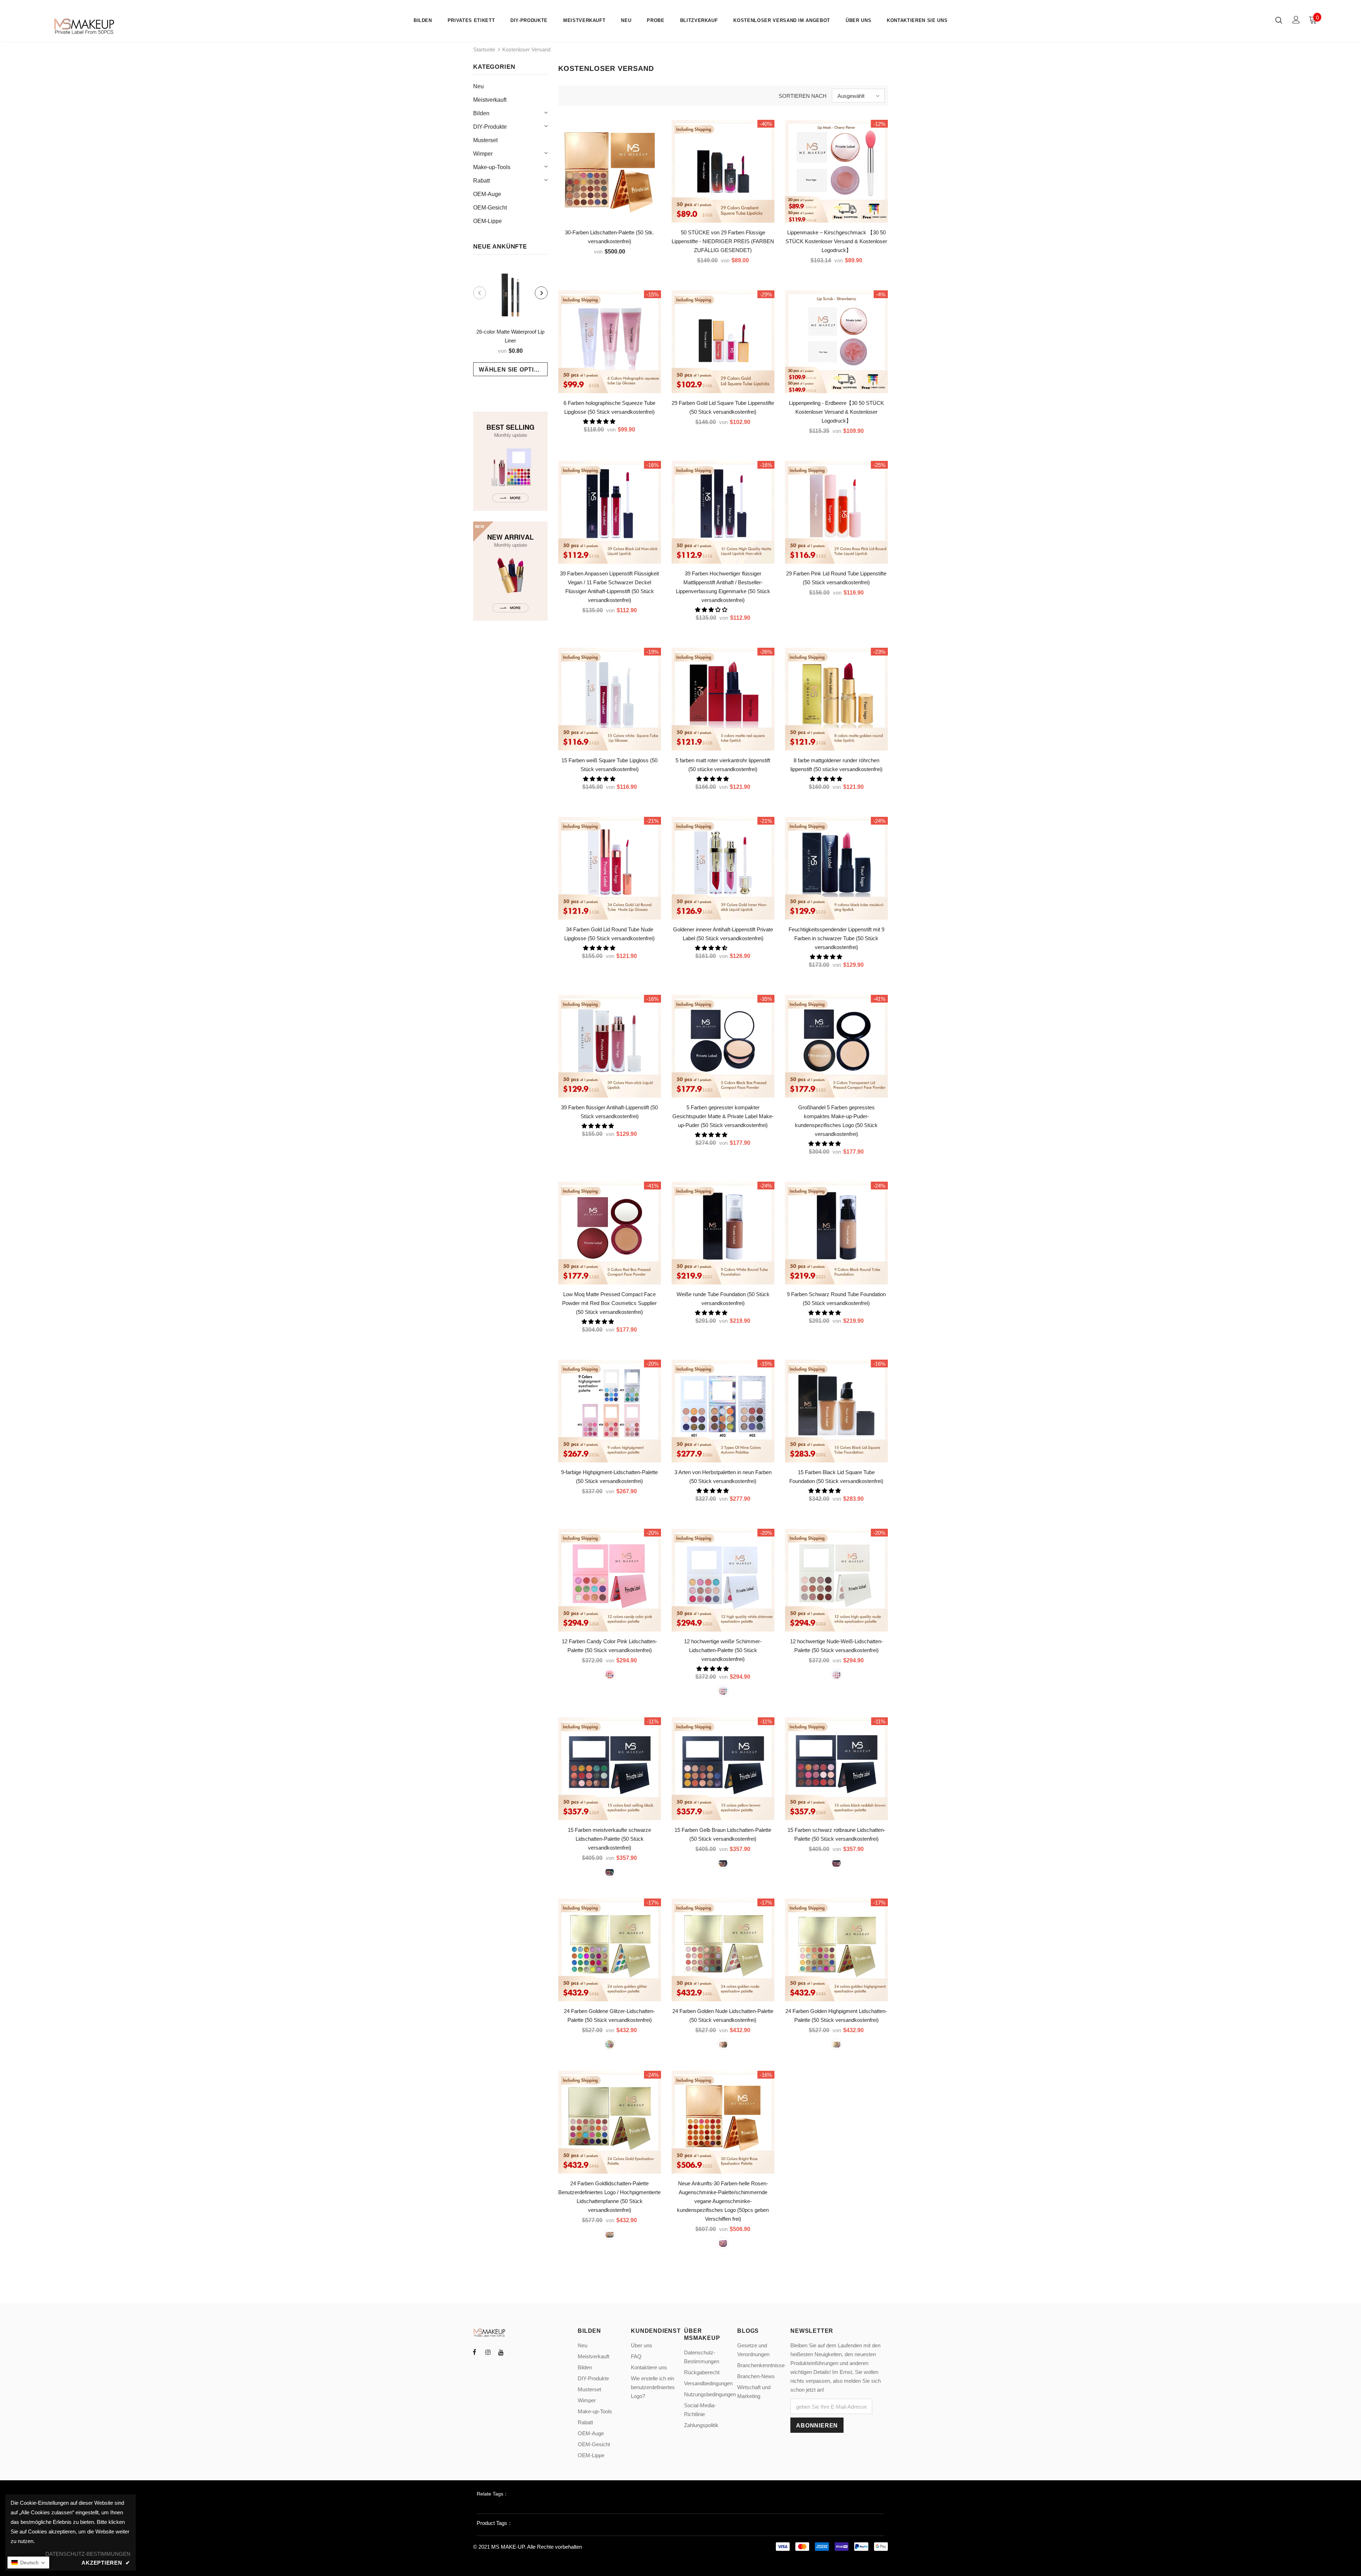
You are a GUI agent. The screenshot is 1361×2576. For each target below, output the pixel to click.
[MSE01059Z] (723, 2243)
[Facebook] (475, 2352)
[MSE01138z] (723, 1691)
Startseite (484, 49)
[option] (510, 321)
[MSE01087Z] (610, 2234)
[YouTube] (501, 2352)
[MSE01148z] (610, 1674)
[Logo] (85, 26)
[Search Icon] (1279, 20)
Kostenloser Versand (526, 49)
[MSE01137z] (836, 1674)
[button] (600, 421)
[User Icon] (1296, 20)
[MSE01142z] (723, 2044)
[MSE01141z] (836, 2044)
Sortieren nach (803, 96)
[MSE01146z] (610, 1872)
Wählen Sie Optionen (513, 370)
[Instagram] (488, 2352)
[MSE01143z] (610, 2044)
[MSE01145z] (723, 1863)
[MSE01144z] (836, 1863)
